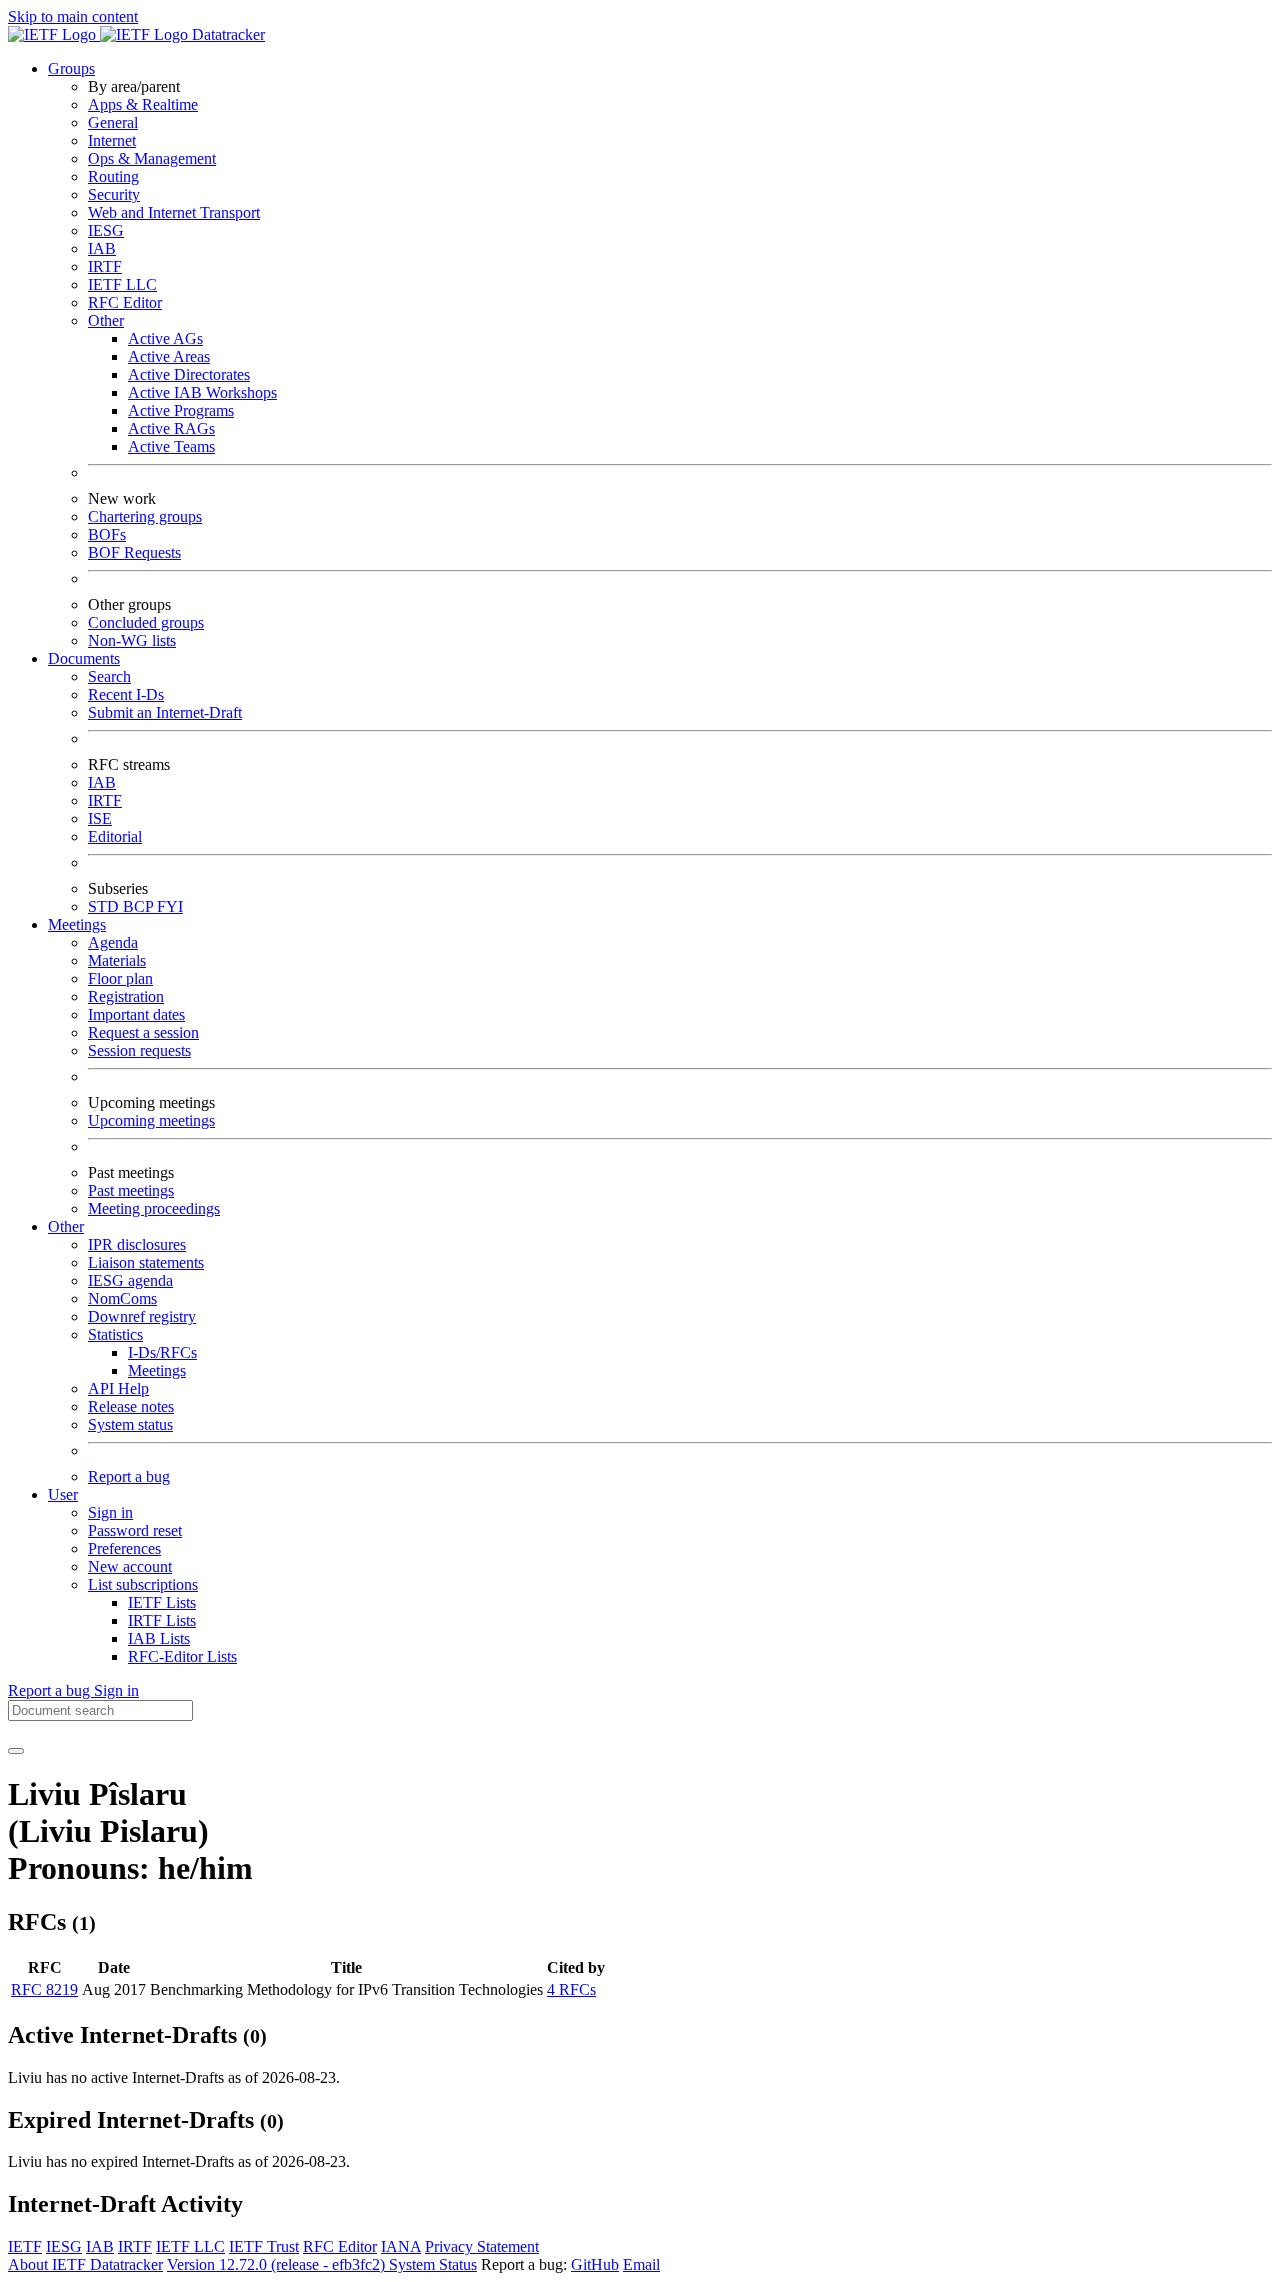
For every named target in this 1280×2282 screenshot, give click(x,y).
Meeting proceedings (154, 1208)
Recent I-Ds (126, 694)
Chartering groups (145, 516)
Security (114, 194)
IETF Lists (162, 1602)
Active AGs (165, 338)
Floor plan (120, 978)
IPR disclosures (137, 1244)
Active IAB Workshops (202, 392)
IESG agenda (130, 1280)
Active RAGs (171, 428)
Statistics (115, 1334)
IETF (25, 2246)
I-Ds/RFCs (162, 1352)
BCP (140, 906)
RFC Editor (125, 302)
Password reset (135, 1530)
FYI (170, 906)
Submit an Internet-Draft (165, 712)
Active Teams (171, 446)
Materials (117, 960)
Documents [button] (84, 658)
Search (109, 676)
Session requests (139, 1050)
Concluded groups (146, 622)
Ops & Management (152, 158)
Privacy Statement (482, 2246)
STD (105, 906)
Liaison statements (146, 1262)
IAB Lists (159, 1638)
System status (130, 1424)
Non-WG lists (132, 640)
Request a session (143, 1032)
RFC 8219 (44, 1989)
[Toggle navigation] (16, 1751)
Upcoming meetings (151, 1120)
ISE (100, 818)
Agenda (113, 942)
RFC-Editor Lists (182, 1656)
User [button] (63, 1494)
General (113, 122)
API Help (118, 1388)
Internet (112, 140)
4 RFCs (571, 1989)
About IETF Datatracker (85, 2264)
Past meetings (131, 1190)
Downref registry (142, 1316)
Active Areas (169, 356)
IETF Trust (264, 2246)
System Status (433, 2264)
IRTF (105, 266)
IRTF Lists (162, 1620)
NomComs (122, 1298)
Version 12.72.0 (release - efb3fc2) (278, 2264)
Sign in (110, 1512)
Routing (113, 176)
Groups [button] (71, 68)
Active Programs (181, 410)
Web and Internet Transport (174, 212)
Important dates (136, 1014)
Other (106, 320)
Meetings (157, 1370)
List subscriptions (143, 1584)
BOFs (107, 534)
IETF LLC (122, 284)
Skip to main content (73, 16)
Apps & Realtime (143, 104)
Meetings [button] (77, 924)
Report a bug (129, 1476)
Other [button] (66, 1226)
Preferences (124, 1548)
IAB (102, 248)
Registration (126, 996)
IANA (401, 2246)
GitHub (595, 2264)
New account (130, 1566)
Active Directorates (189, 374)
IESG (106, 230)
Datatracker (226, 34)
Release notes (131, 1406)
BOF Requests (134, 552)
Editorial (115, 836)
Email (641, 2264)
